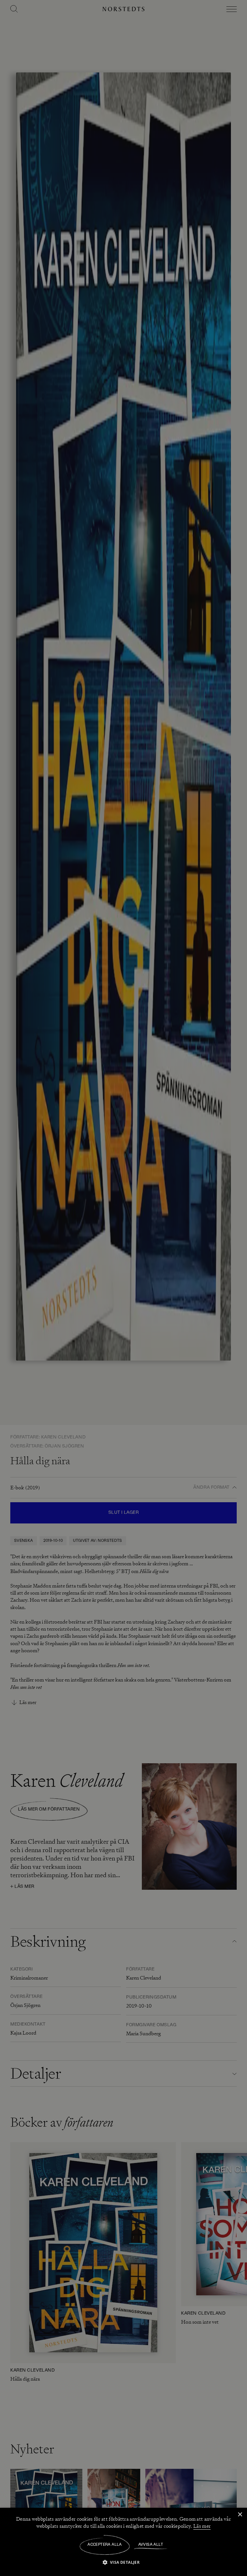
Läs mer (202, 2526)
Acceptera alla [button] (105, 2545)
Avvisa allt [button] (151, 2545)
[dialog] (123, 1288)
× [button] (240, 2515)
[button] (124, 2562)
